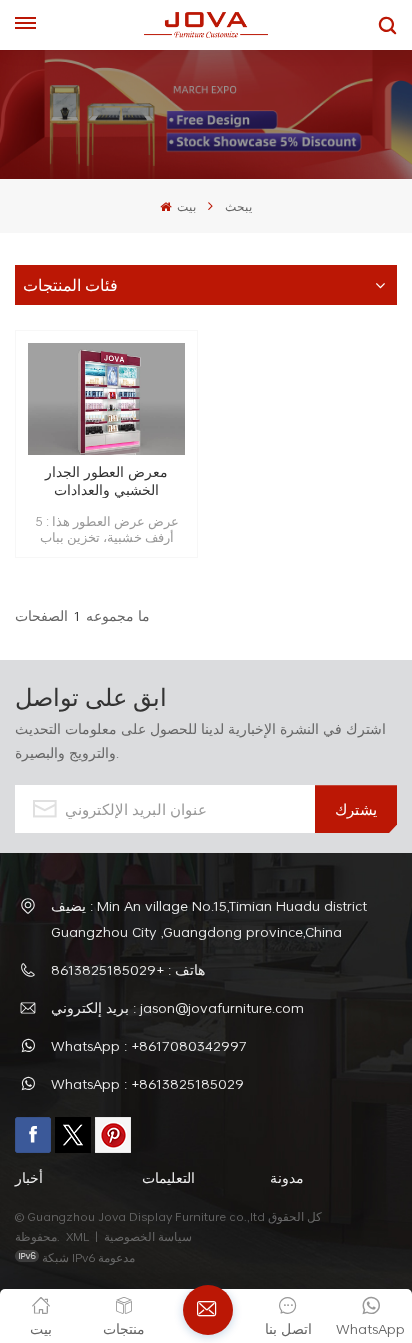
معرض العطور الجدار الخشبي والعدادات (106, 480)
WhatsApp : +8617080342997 (149, 1045)
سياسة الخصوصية (149, 1236)
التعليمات (168, 1177)
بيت (185, 206)
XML (77, 1236)
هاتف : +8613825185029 (128, 969)
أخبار (29, 1177)
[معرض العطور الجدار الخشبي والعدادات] (106, 399)
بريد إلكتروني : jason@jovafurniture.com (177, 1007)
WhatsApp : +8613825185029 (147, 1083)
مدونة (287, 1177)
